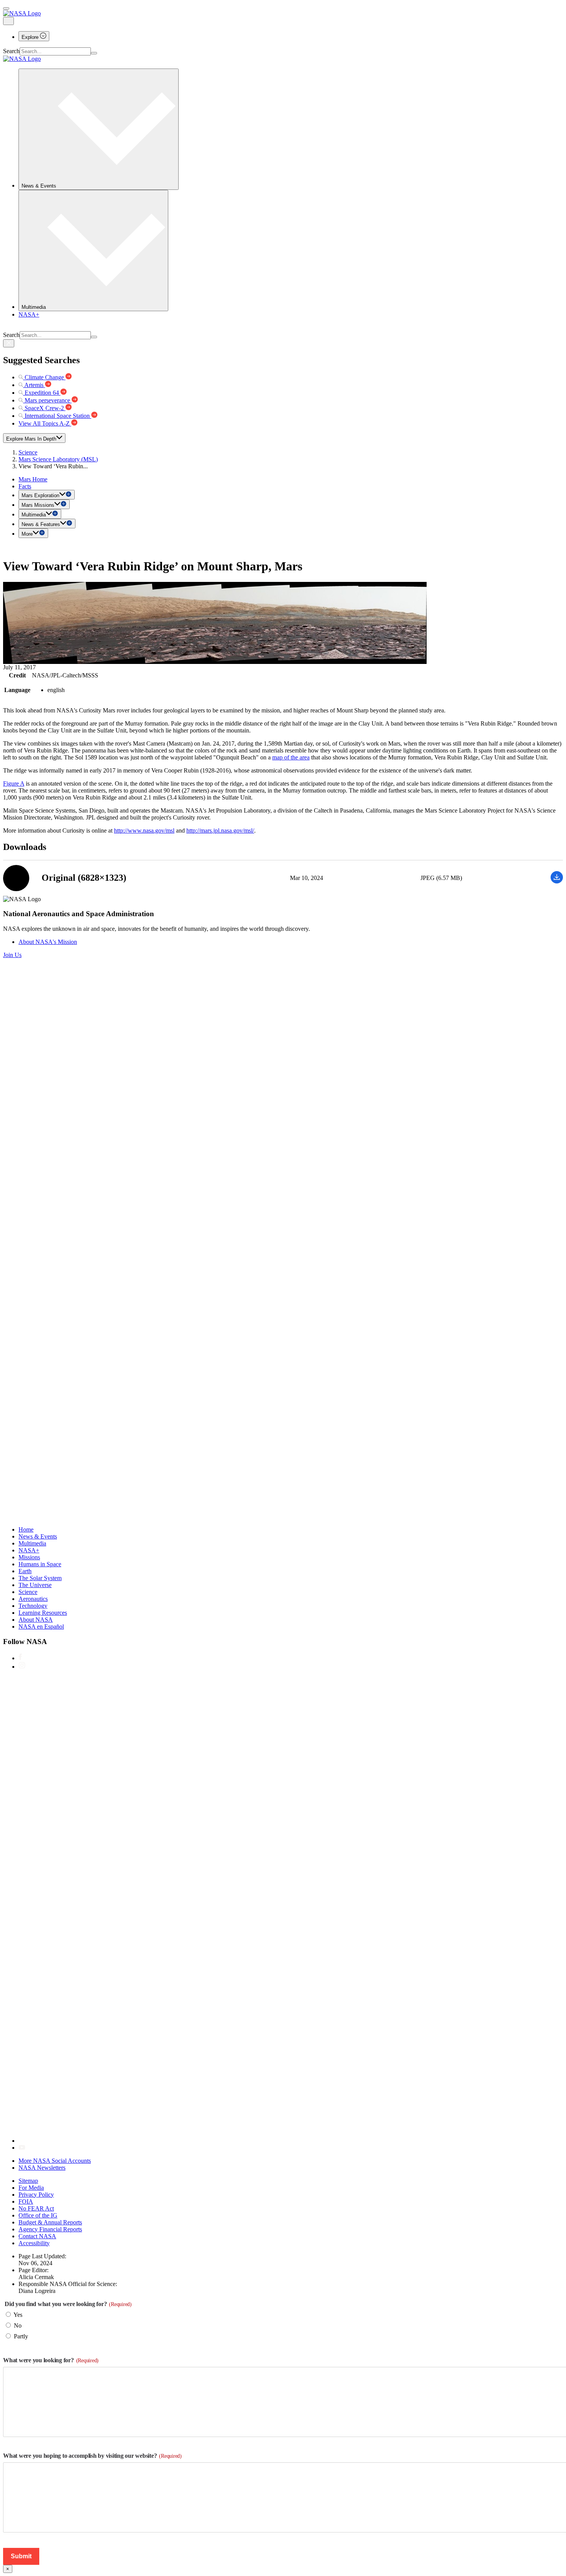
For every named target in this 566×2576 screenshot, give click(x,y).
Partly (21, 2336)
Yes (18, 2315)
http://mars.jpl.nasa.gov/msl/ (220, 830)
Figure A (14, 784)
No (18, 2325)
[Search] (94, 53)
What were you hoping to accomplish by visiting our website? (92, 2456)
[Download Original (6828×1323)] (557, 881)
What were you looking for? (51, 2360)
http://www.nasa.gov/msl (144, 830)
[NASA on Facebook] (20, 1658)
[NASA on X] (250, 2141)
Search (11, 51)
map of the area (291, 757)
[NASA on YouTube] (22, 2148)
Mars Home (33, 479)
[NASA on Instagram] (22, 1667)
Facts (25, 486)
